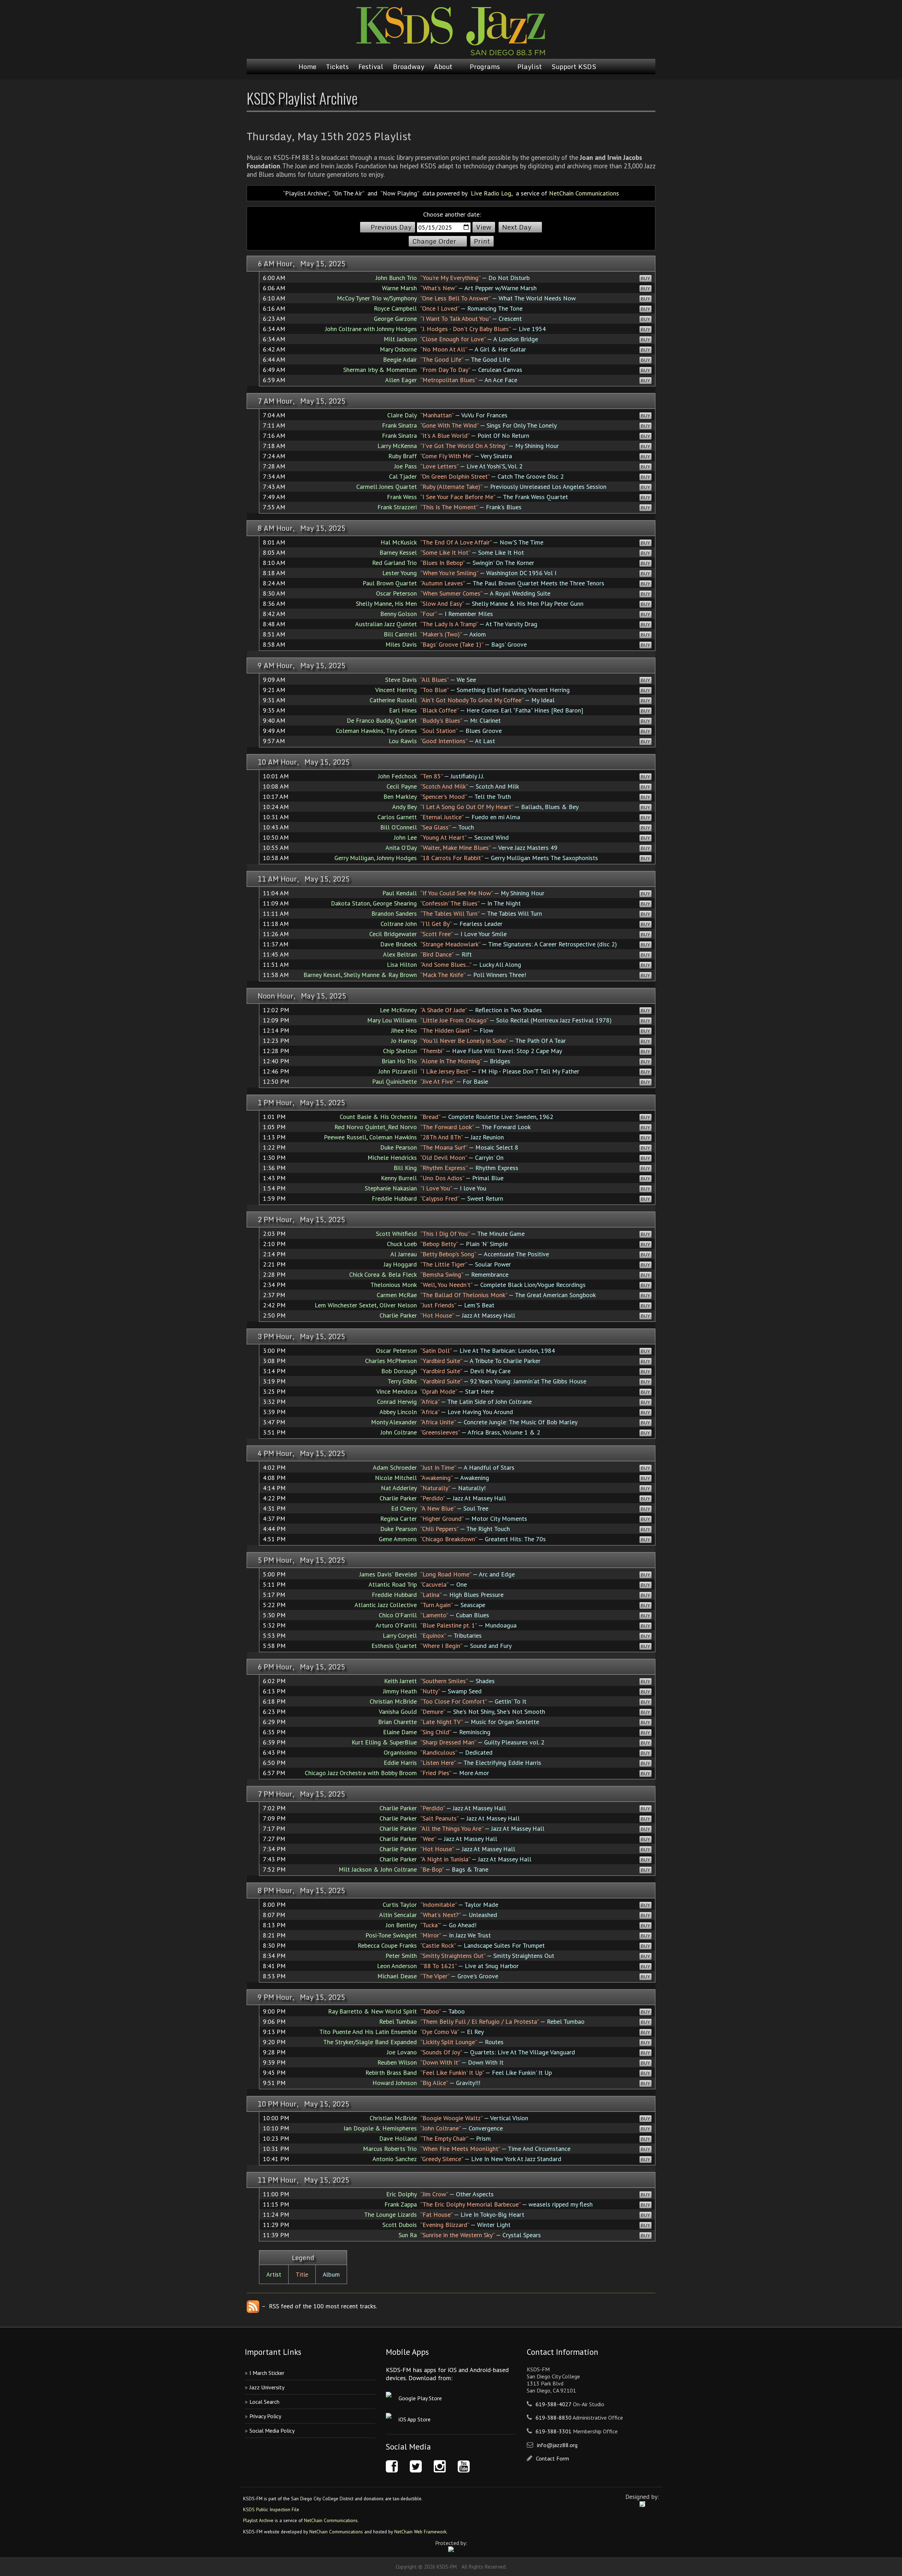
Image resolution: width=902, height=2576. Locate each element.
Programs (485, 67)
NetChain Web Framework (420, 2532)
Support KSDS (574, 67)
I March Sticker (267, 2373)
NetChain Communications (584, 193)
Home (307, 67)
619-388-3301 (554, 2431)
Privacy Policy (265, 2416)
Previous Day (391, 227)
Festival (371, 67)
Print (482, 241)
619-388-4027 (554, 2404)
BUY (645, 278)
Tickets (337, 67)
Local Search (264, 2402)
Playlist (530, 67)
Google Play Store (420, 2398)
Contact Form (552, 2458)
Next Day (517, 227)
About (443, 67)
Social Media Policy (272, 2431)
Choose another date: (452, 214)
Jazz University (267, 2387)
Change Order (434, 241)
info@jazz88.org (557, 2445)
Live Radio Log (491, 193)
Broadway (409, 67)
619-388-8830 (554, 2418)
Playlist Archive (258, 2520)
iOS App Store (415, 2419)
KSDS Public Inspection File (271, 2509)
